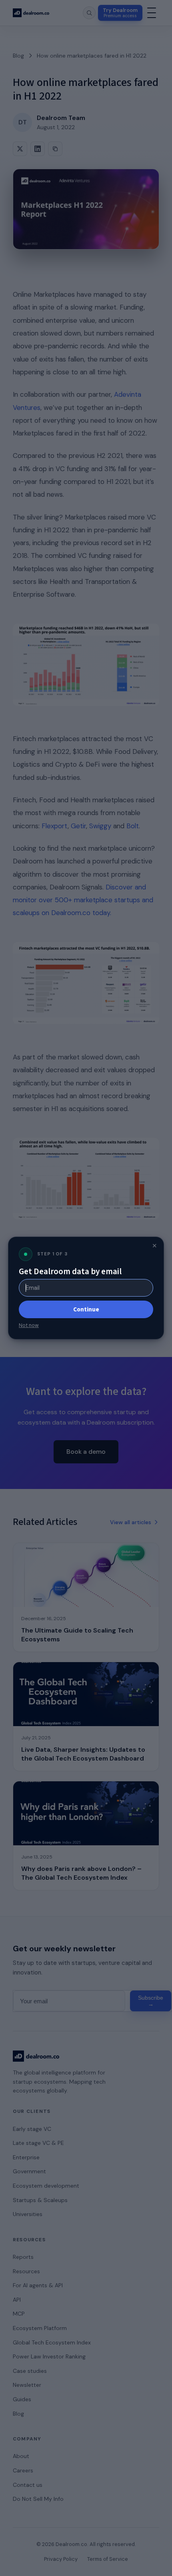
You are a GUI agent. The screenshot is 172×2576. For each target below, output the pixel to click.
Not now (29, 1325)
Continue (86, 1309)
